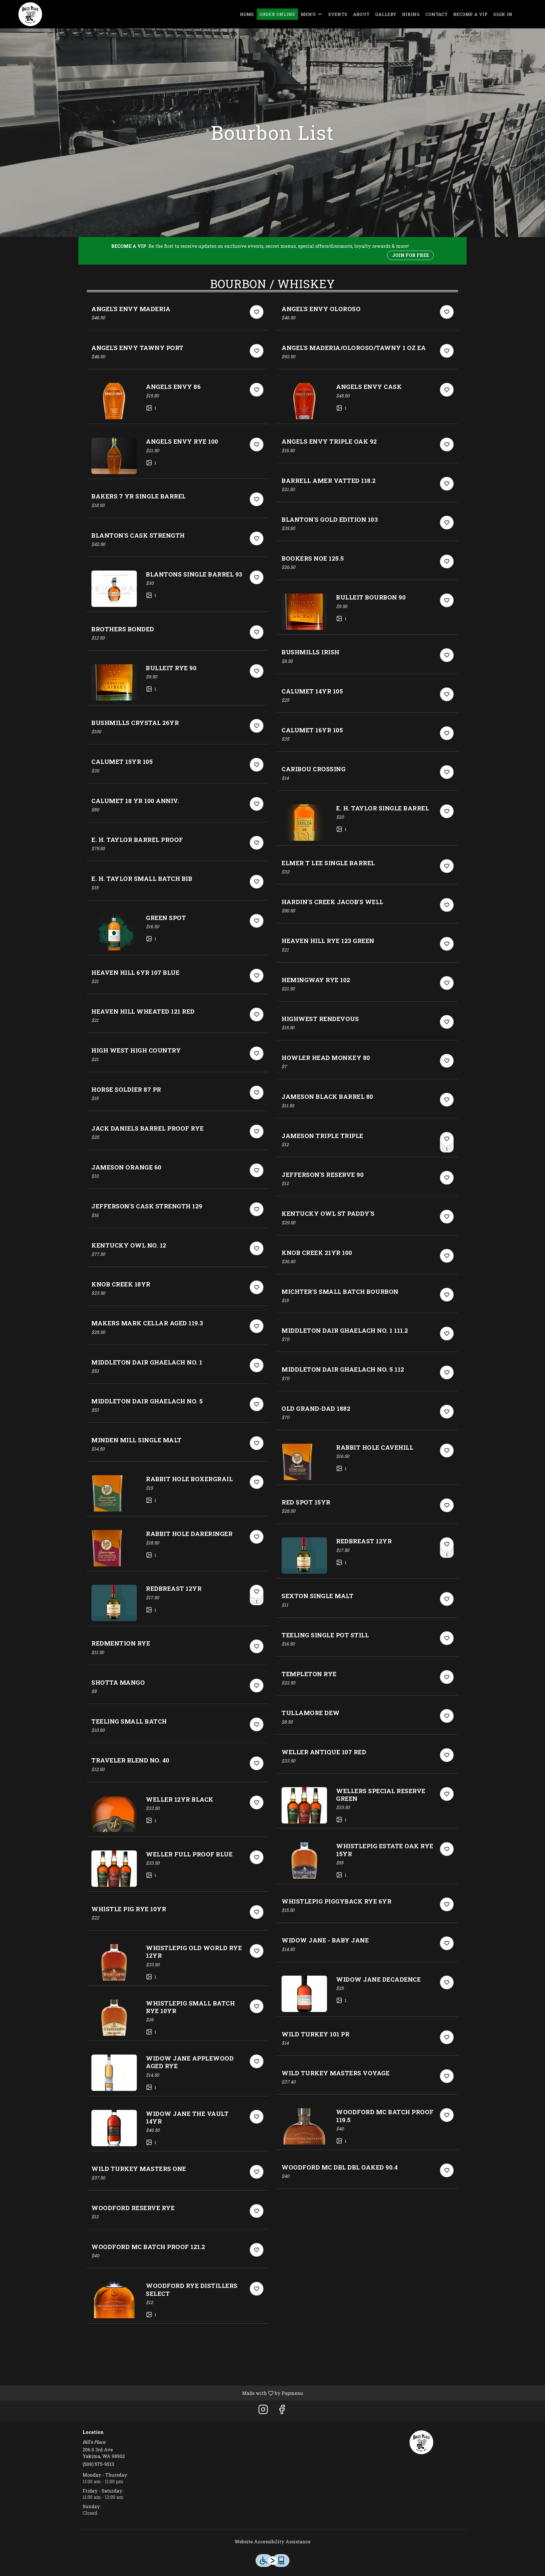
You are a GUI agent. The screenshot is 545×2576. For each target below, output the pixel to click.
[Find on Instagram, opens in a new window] (263, 2411)
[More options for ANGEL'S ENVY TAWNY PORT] (257, 351)
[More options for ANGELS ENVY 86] (257, 390)
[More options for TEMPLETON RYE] (447, 1677)
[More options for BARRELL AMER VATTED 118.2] (447, 484)
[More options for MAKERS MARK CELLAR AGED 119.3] (257, 1326)
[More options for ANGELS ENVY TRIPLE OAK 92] (447, 445)
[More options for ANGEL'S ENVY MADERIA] (257, 312)
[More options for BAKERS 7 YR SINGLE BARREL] (257, 499)
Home (247, 14)
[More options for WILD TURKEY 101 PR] (447, 2037)
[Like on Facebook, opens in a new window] (282, 2411)
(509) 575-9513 (98, 2464)
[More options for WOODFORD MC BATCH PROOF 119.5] (447, 2115)
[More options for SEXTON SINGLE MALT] (447, 1599)
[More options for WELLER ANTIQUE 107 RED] (447, 1755)
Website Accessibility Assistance (272, 2542)
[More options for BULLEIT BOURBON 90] (447, 600)
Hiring (411, 14)
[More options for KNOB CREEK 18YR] (257, 1287)
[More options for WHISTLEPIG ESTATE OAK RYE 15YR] (447, 1849)
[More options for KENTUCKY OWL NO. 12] (257, 1248)
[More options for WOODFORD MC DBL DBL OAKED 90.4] (447, 2170)
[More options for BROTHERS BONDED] (257, 632)
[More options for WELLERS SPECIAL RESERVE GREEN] (447, 1794)
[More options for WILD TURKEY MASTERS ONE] (257, 2172)
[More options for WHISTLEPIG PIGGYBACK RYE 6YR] (447, 1904)
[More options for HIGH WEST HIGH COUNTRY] (257, 1053)
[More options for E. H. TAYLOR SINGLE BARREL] (447, 811)
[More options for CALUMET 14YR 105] (447, 694)
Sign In (503, 14)
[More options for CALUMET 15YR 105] (257, 765)
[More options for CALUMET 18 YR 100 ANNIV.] (257, 804)
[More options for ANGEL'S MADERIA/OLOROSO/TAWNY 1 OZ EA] (447, 351)
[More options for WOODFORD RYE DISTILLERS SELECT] (257, 2289)
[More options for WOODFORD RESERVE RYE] (257, 2211)
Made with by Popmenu (154, 2393)
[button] (312, 14)
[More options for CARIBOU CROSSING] (447, 772)
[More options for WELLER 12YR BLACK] (257, 1802)
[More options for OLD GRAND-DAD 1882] (447, 1412)
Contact (437, 14)
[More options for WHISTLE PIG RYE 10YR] (257, 1912)
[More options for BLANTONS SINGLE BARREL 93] (257, 577)
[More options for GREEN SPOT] (257, 921)
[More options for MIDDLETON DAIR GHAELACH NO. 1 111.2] (447, 1334)
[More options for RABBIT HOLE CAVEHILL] (447, 1451)
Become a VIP (470, 14)
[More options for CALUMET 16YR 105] (447, 733)
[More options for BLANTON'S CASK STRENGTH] (257, 538)
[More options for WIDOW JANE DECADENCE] (447, 1982)
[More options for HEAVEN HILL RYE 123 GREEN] (447, 944)
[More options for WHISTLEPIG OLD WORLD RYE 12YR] (257, 1951)
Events (338, 14)
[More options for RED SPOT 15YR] (447, 1505)
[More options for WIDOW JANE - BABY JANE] (447, 1943)
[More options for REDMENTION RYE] (257, 1646)
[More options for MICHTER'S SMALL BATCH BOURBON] (447, 1295)
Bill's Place (422, 2442)
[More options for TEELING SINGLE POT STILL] (447, 1638)
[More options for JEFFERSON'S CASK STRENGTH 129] (257, 1209)
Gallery (386, 14)
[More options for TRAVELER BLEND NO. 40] (257, 1763)
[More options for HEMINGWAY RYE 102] (447, 983)
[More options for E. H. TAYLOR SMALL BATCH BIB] (257, 882)
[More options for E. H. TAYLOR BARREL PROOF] (257, 843)
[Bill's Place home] (30, 14)
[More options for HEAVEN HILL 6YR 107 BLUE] (257, 976)
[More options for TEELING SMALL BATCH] (257, 1724)
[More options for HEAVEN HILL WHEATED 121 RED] (257, 1015)
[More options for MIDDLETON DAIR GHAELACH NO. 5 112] (447, 1372)
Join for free (410, 255)
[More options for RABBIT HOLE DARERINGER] (257, 1537)
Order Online (277, 14)
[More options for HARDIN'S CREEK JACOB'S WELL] (447, 905)
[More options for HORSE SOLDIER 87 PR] (257, 1093)
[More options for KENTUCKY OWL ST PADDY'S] (447, 1217)
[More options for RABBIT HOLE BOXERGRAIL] (257, 1482)
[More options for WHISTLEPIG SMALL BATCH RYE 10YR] (257, 2006)
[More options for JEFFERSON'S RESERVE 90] (447, 1178)
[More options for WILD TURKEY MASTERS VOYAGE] (447, 2076)
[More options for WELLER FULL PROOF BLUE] (257, 1857)
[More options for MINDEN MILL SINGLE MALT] (257, 1443)
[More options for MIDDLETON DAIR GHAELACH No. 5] (257, 1404)
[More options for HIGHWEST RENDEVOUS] (447, 1022)
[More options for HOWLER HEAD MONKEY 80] (447, 1061)
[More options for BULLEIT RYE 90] (257, 671)
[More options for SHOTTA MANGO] (257, 1686)
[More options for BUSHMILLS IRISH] (447, 655)
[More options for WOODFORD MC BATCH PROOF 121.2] (257, 2250)
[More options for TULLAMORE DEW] (447, 1716)
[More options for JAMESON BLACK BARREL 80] (447, 1100)
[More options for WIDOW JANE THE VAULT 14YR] (257, 2117)
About (361, 14)
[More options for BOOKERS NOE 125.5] (447, 561)
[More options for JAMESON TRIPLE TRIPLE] (447, 1139)
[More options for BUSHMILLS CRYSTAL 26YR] (257, 726)
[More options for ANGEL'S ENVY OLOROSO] (447, 312)
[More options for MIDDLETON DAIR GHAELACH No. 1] (257, 1365)
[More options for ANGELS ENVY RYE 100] (257, 445)
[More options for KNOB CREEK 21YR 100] (447, 1256)
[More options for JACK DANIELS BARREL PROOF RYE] (257, 1131)
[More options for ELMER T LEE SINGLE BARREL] (447, 866)
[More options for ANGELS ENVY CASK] (447, 390)
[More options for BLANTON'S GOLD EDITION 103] (447, 523)
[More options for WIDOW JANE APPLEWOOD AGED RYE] (257, 2061)
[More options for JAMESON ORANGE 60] (257, 1170)
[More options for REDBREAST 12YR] (257, 1592)
